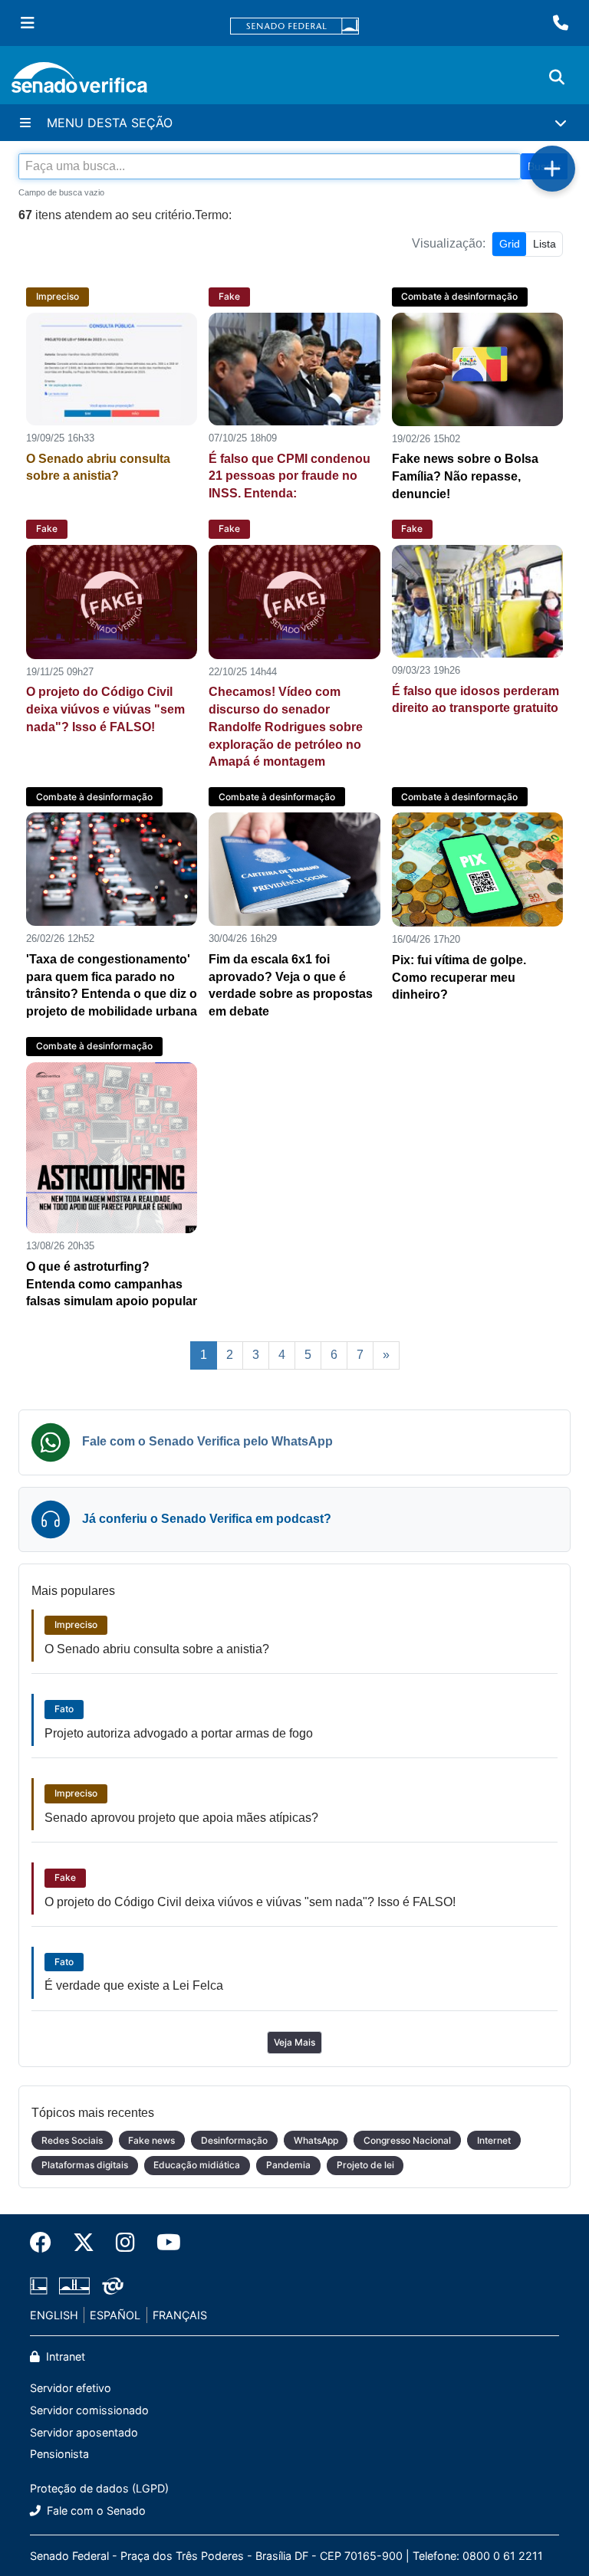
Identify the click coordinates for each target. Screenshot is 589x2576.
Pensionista (59, 2454)
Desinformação (234, 2140)
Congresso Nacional (407, 2140)
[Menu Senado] (28, 23)
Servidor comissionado (89, 2410)
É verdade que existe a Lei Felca (134, 1985)
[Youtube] (163, 2243)
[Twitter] (84, 2243)
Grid (510, 244)
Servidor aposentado (84, 2432)
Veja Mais (294, 2042)
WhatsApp (316, 2140)
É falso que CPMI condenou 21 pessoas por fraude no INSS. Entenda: (290, 476)
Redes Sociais (72, 2140)
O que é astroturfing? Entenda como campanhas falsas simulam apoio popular (112, 1284)
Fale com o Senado (95, 2510)
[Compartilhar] (552, 169)
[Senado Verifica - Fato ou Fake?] (79, 80)
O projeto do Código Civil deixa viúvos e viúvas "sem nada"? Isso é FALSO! (105, 709)
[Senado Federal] (294, 23)
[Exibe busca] (557, 77)
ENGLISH (54, 2315)
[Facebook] (46, 2243)
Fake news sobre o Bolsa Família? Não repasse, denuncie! (465, 476)
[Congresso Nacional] (74, 2283)
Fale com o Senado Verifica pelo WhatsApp (207, 1441)
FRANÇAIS (180, 2315)
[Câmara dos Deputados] (41, 2283)
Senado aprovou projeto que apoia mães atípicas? (181, 1818)
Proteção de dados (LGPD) (99, 2488)
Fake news (151, 2140)
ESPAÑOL (115, 2315)
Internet (494, 2140)
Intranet (64, 2356)
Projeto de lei (365, 2165)
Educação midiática (197, 2165)
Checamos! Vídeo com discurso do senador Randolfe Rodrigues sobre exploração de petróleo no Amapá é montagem (286, 727)
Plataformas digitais (85, 2165)
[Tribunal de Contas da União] (110, 2283)
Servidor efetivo (71, 2388)
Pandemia (288, 2165)
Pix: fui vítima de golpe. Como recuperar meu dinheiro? (459, 978)
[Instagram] (125, 2243)
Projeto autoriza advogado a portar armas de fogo (179, 1733)
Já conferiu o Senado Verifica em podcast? (207, 1519)
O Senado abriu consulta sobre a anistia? (157, 1649)
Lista (545, 244)
